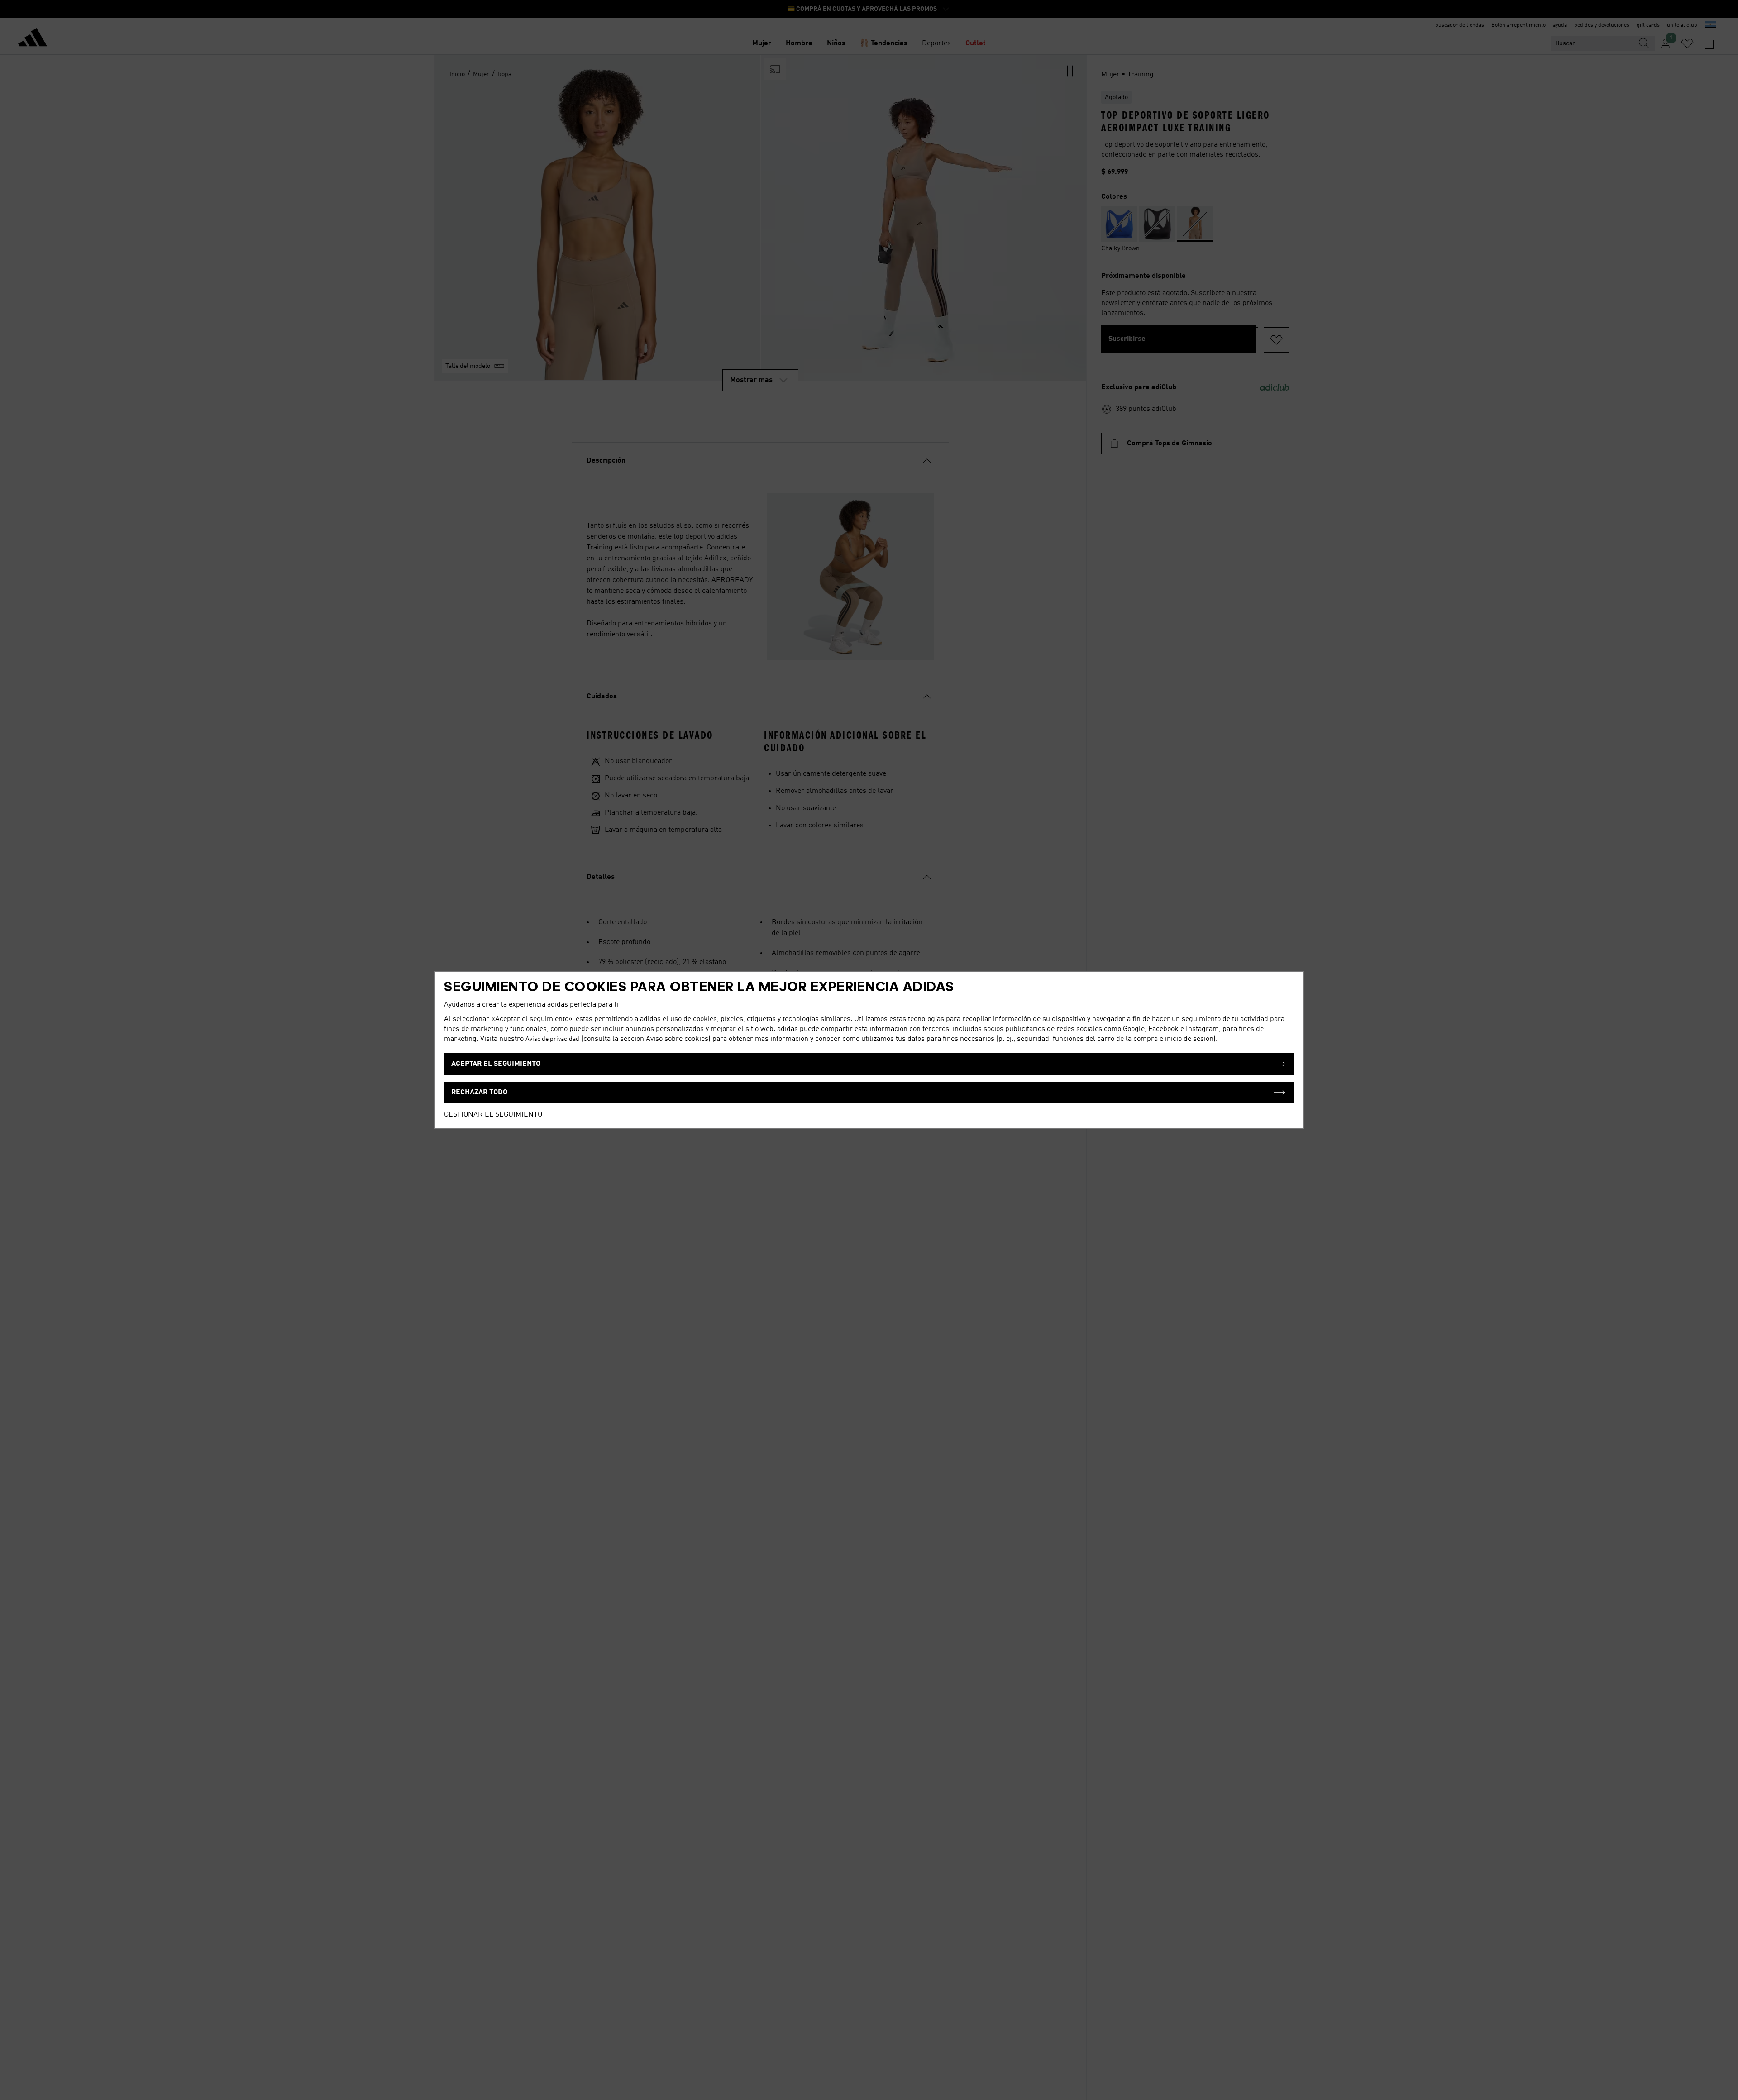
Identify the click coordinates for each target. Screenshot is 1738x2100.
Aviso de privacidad (552, 1039)
